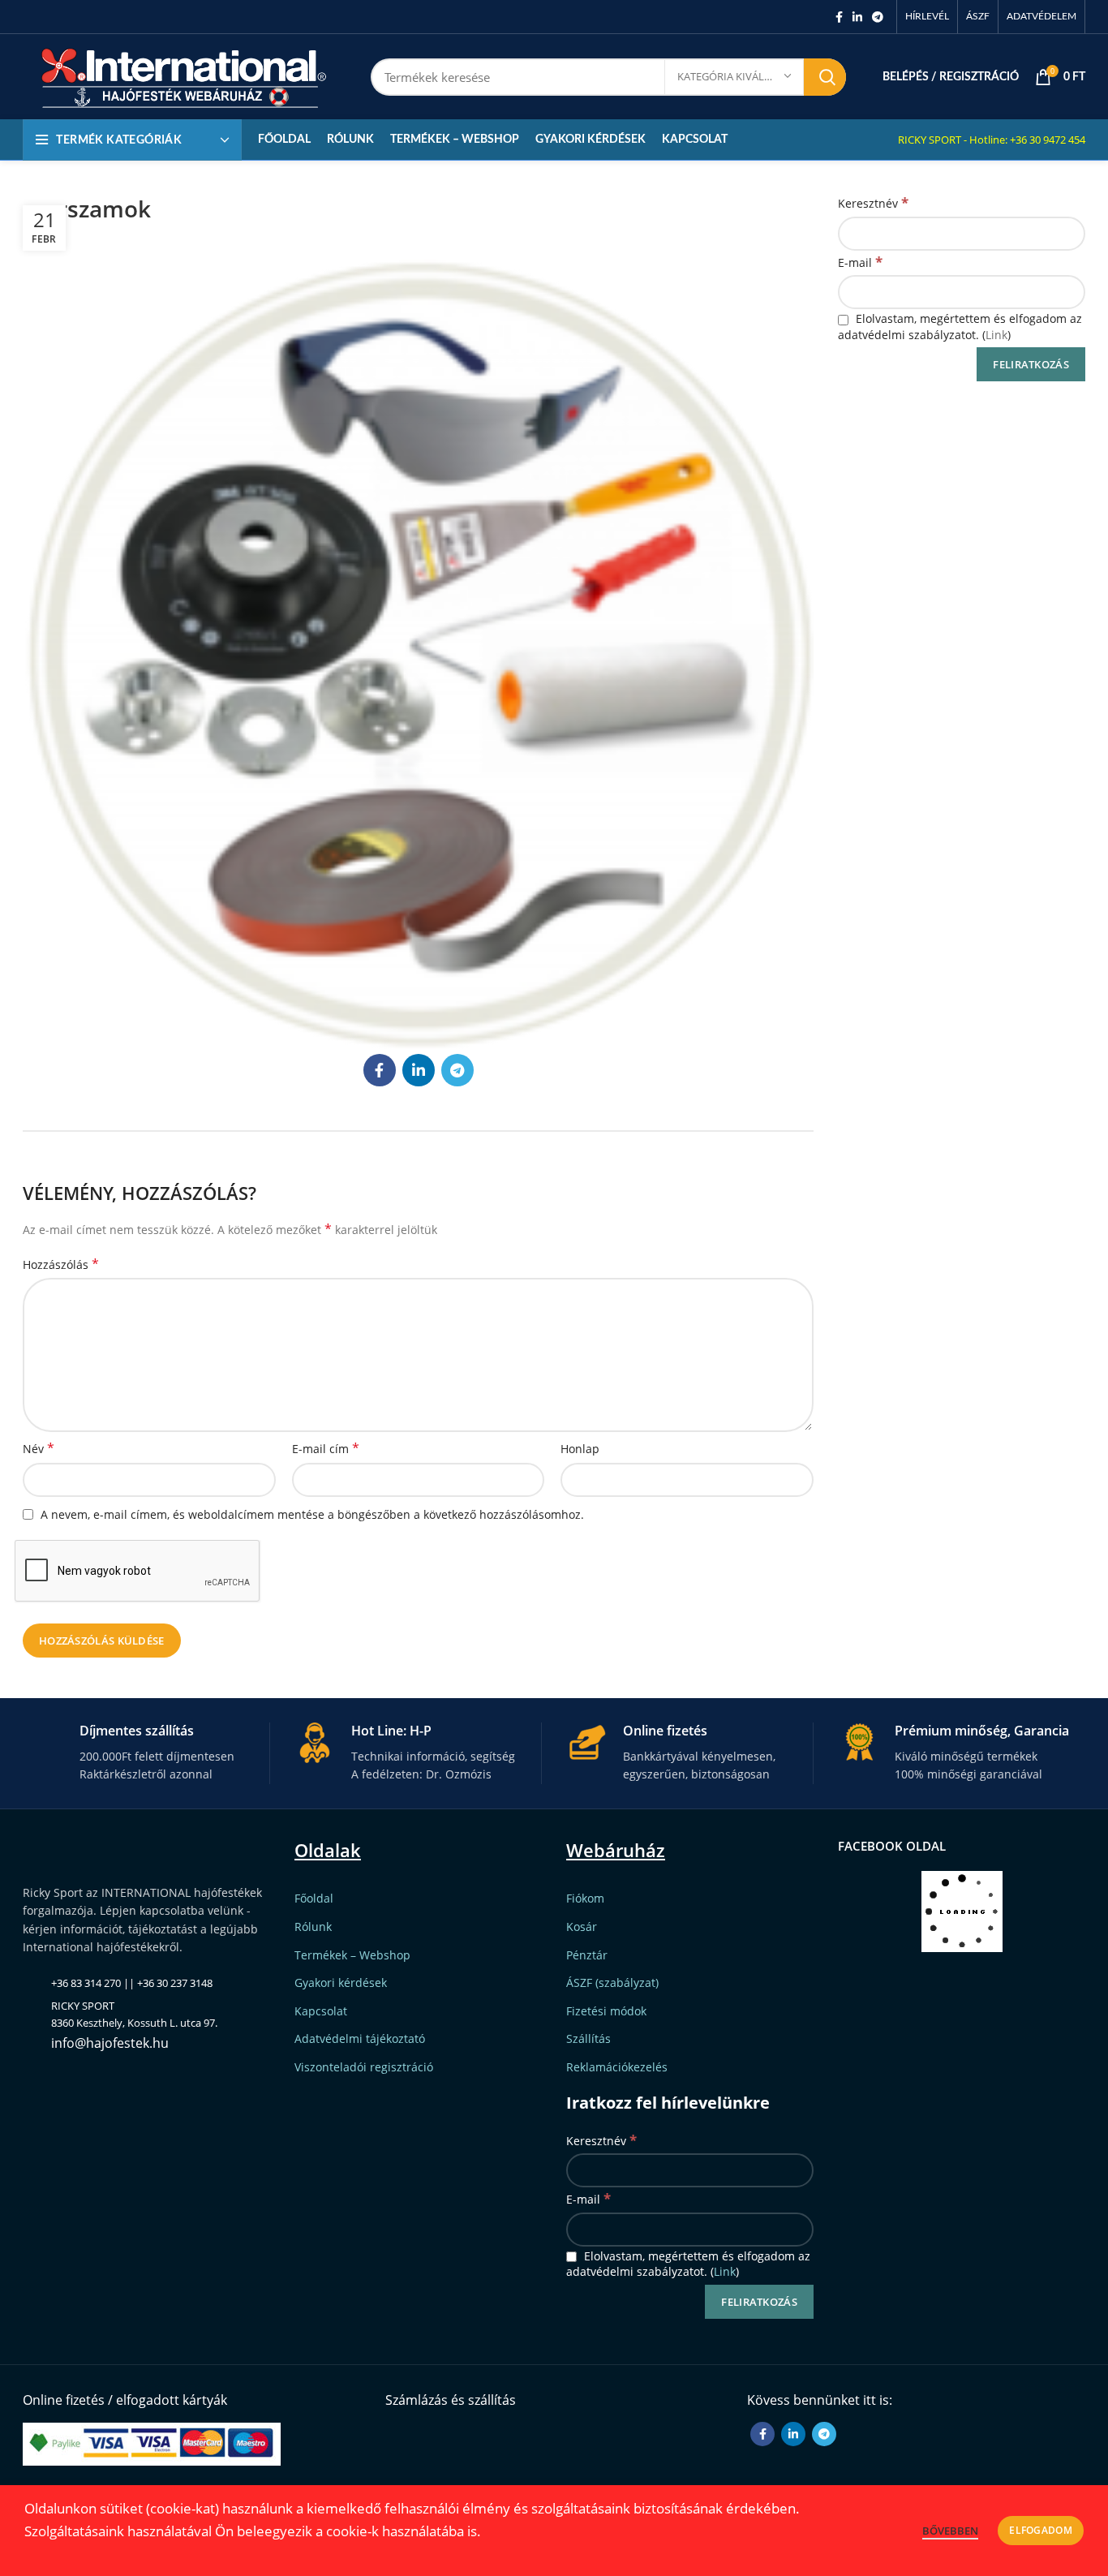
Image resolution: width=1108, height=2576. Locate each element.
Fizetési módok (606, 2011)
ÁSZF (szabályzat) (612, 1983)
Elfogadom (1041, 2530)
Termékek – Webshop (352, 1955)
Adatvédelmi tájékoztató (360, 2038)
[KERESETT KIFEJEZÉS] (825, 77)
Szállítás (588, 2038)
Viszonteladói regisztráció (364, 2067)
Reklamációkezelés (617, 2067)
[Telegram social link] (878, 17)
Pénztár (587, 1955)
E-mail (860, 262)
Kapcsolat (321, 2011)
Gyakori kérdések (341, 1983)
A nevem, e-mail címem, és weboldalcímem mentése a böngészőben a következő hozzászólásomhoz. (312, 1514)
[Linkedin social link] (857, 17)
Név (39, 1449)
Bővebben (950, 2531)
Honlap (580, 1449)
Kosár (582, 1927)
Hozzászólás (61, 1264)
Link (996, 335)
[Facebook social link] (839, 17)
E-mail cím (326, 1449)
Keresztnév (873, 202)
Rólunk (313, 1927)
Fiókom (585, 1898)
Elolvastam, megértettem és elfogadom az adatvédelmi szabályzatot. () (960, 327)
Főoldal (314, 1898)
